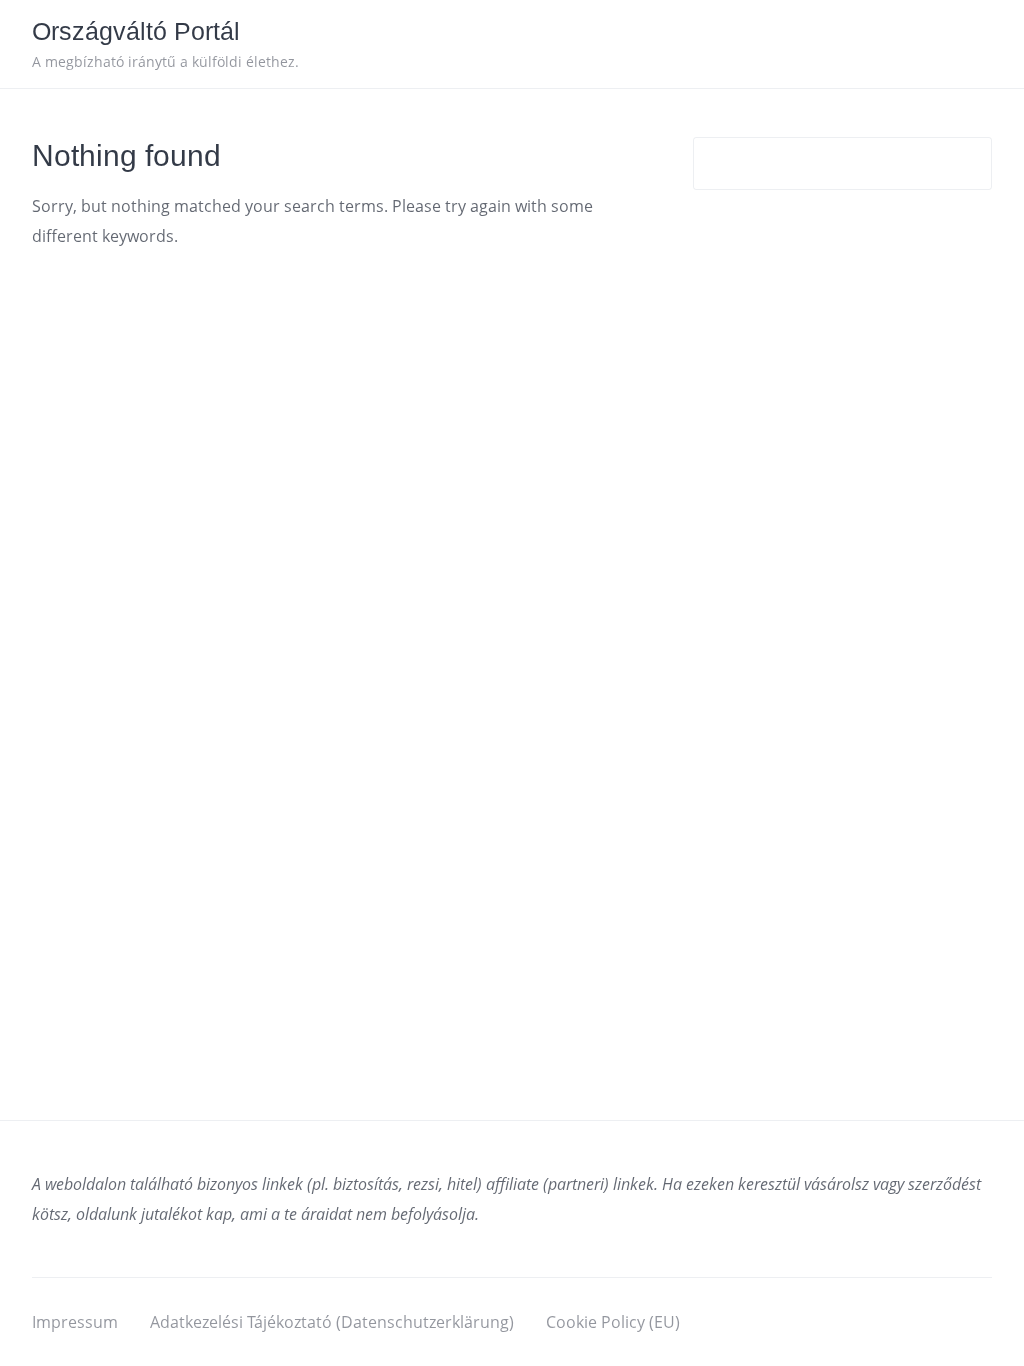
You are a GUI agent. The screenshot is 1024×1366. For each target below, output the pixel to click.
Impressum (75, 1322)
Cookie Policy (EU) (613, 1322)
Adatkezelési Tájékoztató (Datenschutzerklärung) (332, 1322)
